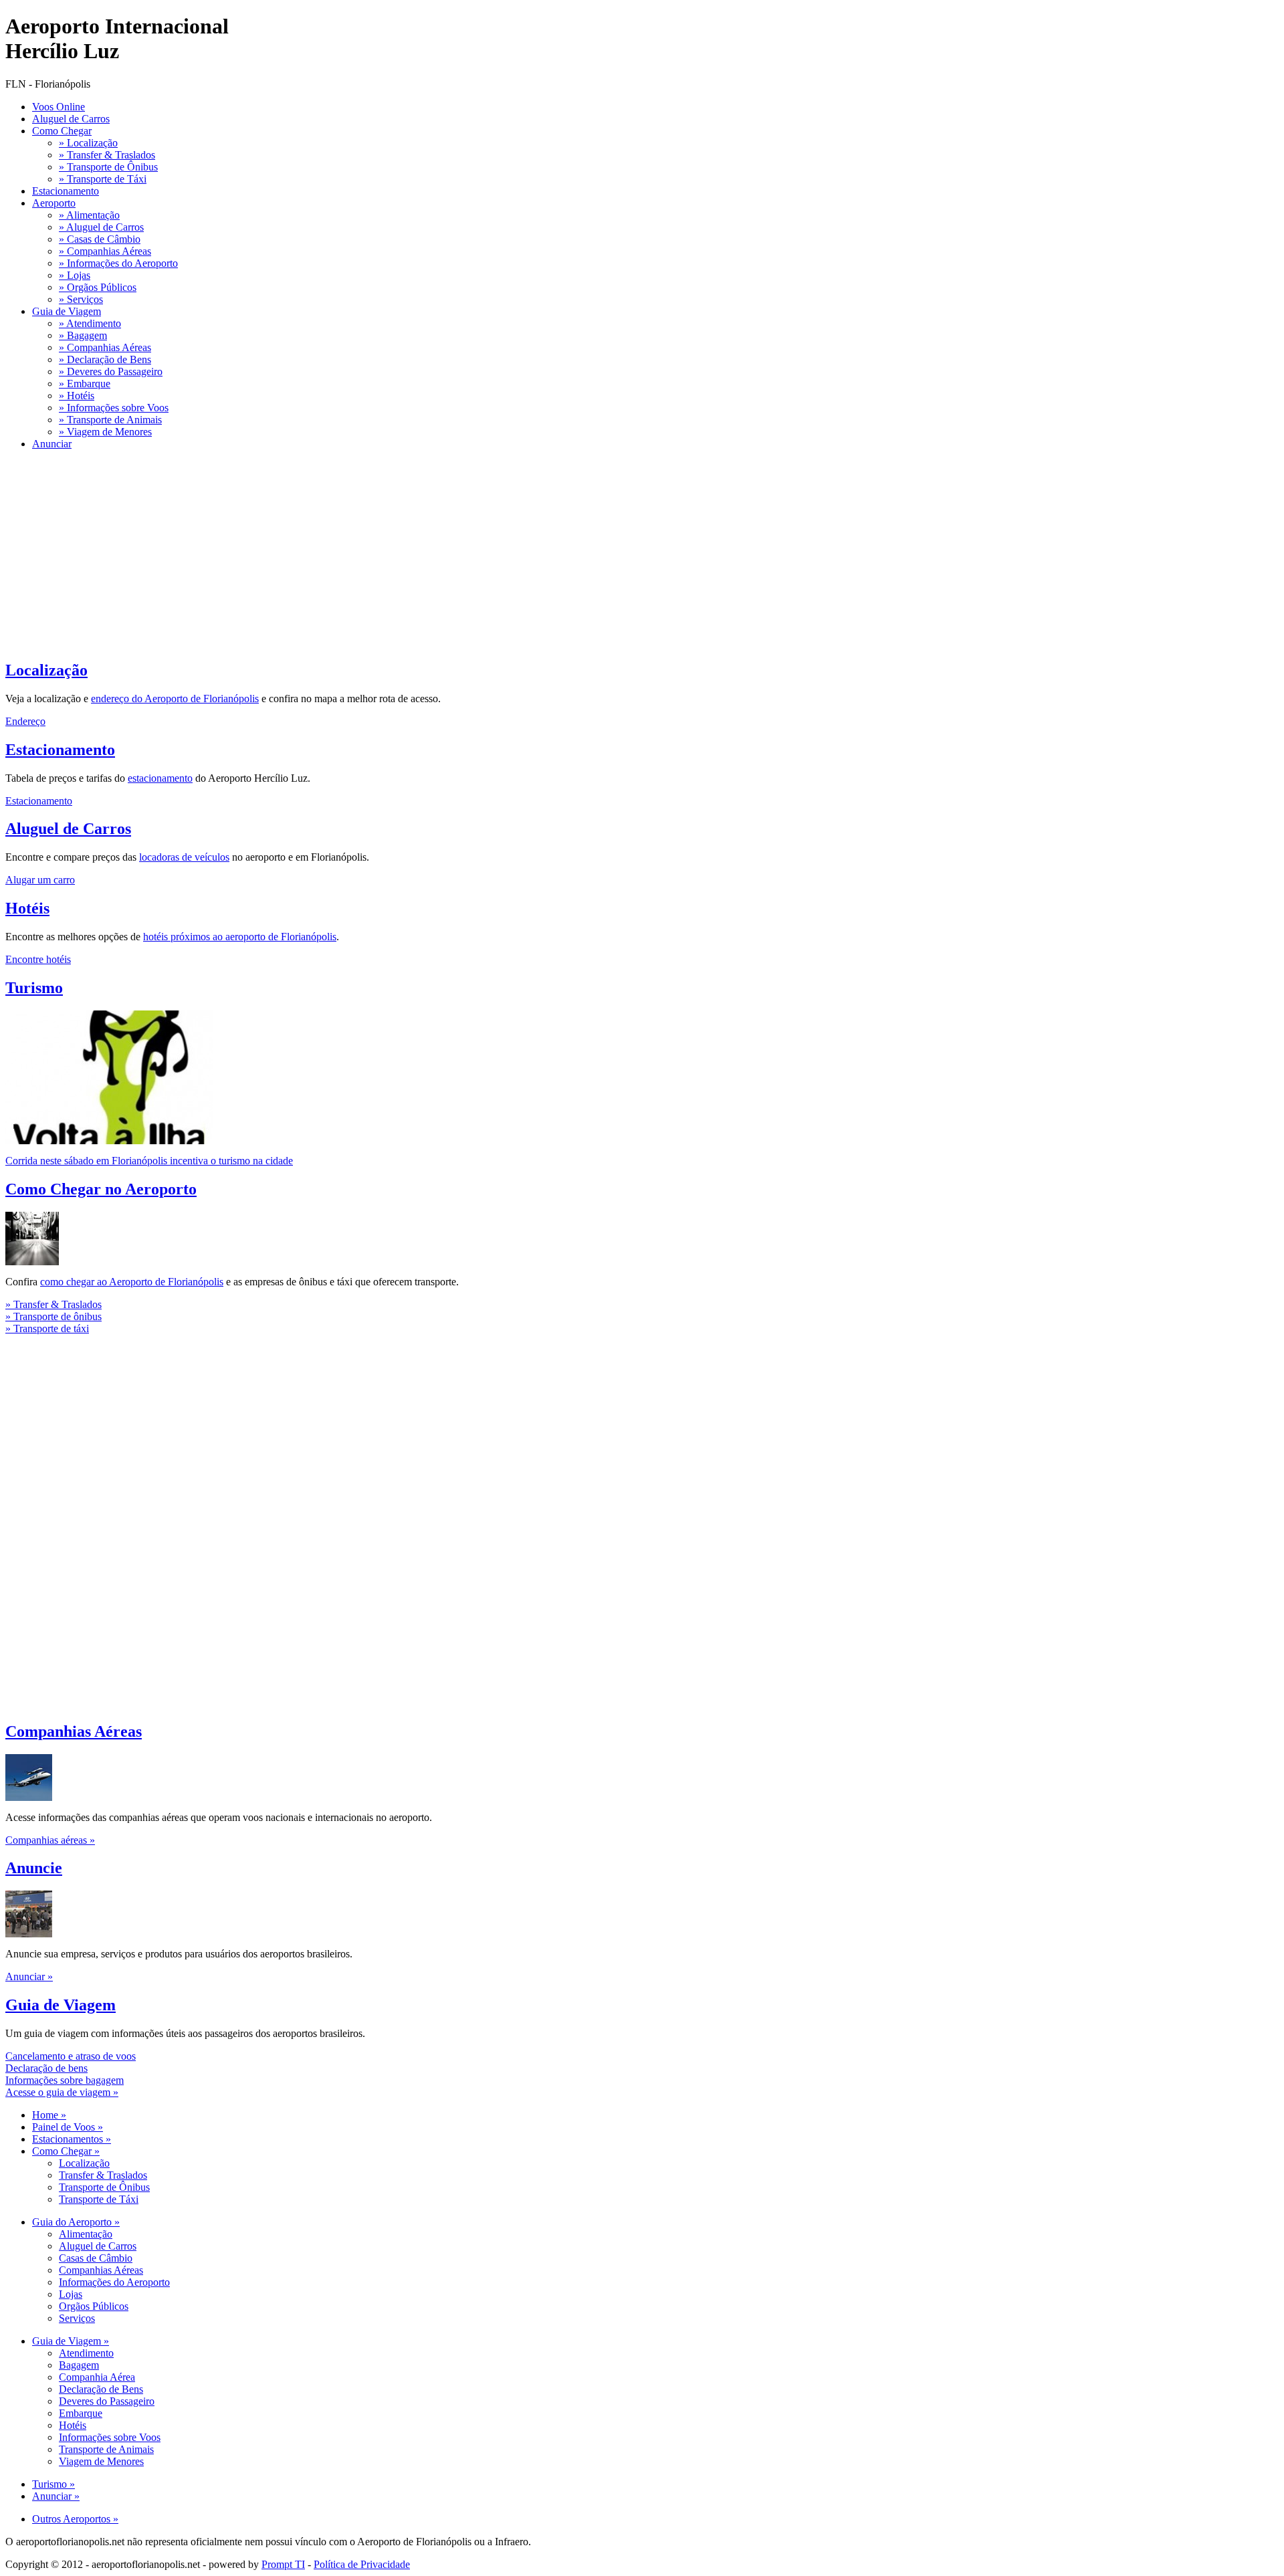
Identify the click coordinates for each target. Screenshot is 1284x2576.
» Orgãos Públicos (98, 287)
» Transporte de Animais (110, 420)
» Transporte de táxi (47, 1328)
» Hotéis (77, 396)
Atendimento (86, 2353)
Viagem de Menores (101, 2461)
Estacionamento (66, 191)
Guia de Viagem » (71, 2341)
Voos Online (59, 107)
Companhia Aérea (97, 2377)
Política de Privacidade (362, 2564)
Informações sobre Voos (110, 2437)
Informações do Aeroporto (114, 2282)
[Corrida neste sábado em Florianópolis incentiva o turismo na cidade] (109, 1141)
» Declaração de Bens (105, 359)
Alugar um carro (40, 880)
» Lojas (75, 275)
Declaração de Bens (101, 2389)
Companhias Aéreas (74, 1731)
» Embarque (85, 384)
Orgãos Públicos (94, 2306)
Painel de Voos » (68, 2127)
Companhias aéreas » (50, 1840)
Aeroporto (54, 203)
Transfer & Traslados (103, 2175)
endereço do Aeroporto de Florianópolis (175, 699)
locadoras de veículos (184, 857)
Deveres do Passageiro (107, 2401)
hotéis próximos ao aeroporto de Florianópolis (240, 937)
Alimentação (86, 2234)
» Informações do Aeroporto (118, 263)
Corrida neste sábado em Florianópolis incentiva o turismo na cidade (149, 1161)
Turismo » (53, 2484)
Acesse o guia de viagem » (62, 2092)
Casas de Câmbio (96, 2258)
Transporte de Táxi (99, 2199)
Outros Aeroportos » (75, 2519)
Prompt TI (283, 2564)
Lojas (71, 2294)
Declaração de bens (46, 2068)
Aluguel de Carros (71, 119)
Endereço (25, 721)
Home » (49, 2115)
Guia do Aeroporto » (76, 2222)
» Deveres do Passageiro (111, 371)
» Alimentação (89, 215)
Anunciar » (29, 1976)
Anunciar (52, 444)
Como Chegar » (66, 2151)
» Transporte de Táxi (103, 179)
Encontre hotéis (38, 959)
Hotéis (27, 908)
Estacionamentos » (72, 2139)
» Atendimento (90, 323)
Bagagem (79, 2365)
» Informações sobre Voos (114, 408)
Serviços (77, 2318)
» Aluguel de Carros (101, 227)
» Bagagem (83, 335)
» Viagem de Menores (105, 432)
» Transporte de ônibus (53, 1316)
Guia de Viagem (67, 311)
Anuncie (34, 1868)
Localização (46, 670)
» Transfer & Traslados (107, 155)
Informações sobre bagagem (65, 2080)
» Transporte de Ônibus (108, 167)
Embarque (81, 2413)
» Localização (88, 143)
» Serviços (81, 299)
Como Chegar (62, 131)
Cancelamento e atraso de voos (71, 2056)
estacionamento (160, 778)
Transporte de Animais (106, 2449)
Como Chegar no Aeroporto (101, 1189)
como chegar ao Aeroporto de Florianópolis (132, 1282)
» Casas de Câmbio (100, 239)
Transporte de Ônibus (104, 2187)
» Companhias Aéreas (105, 251)
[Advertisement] (407, 554)
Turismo (34, 988)
